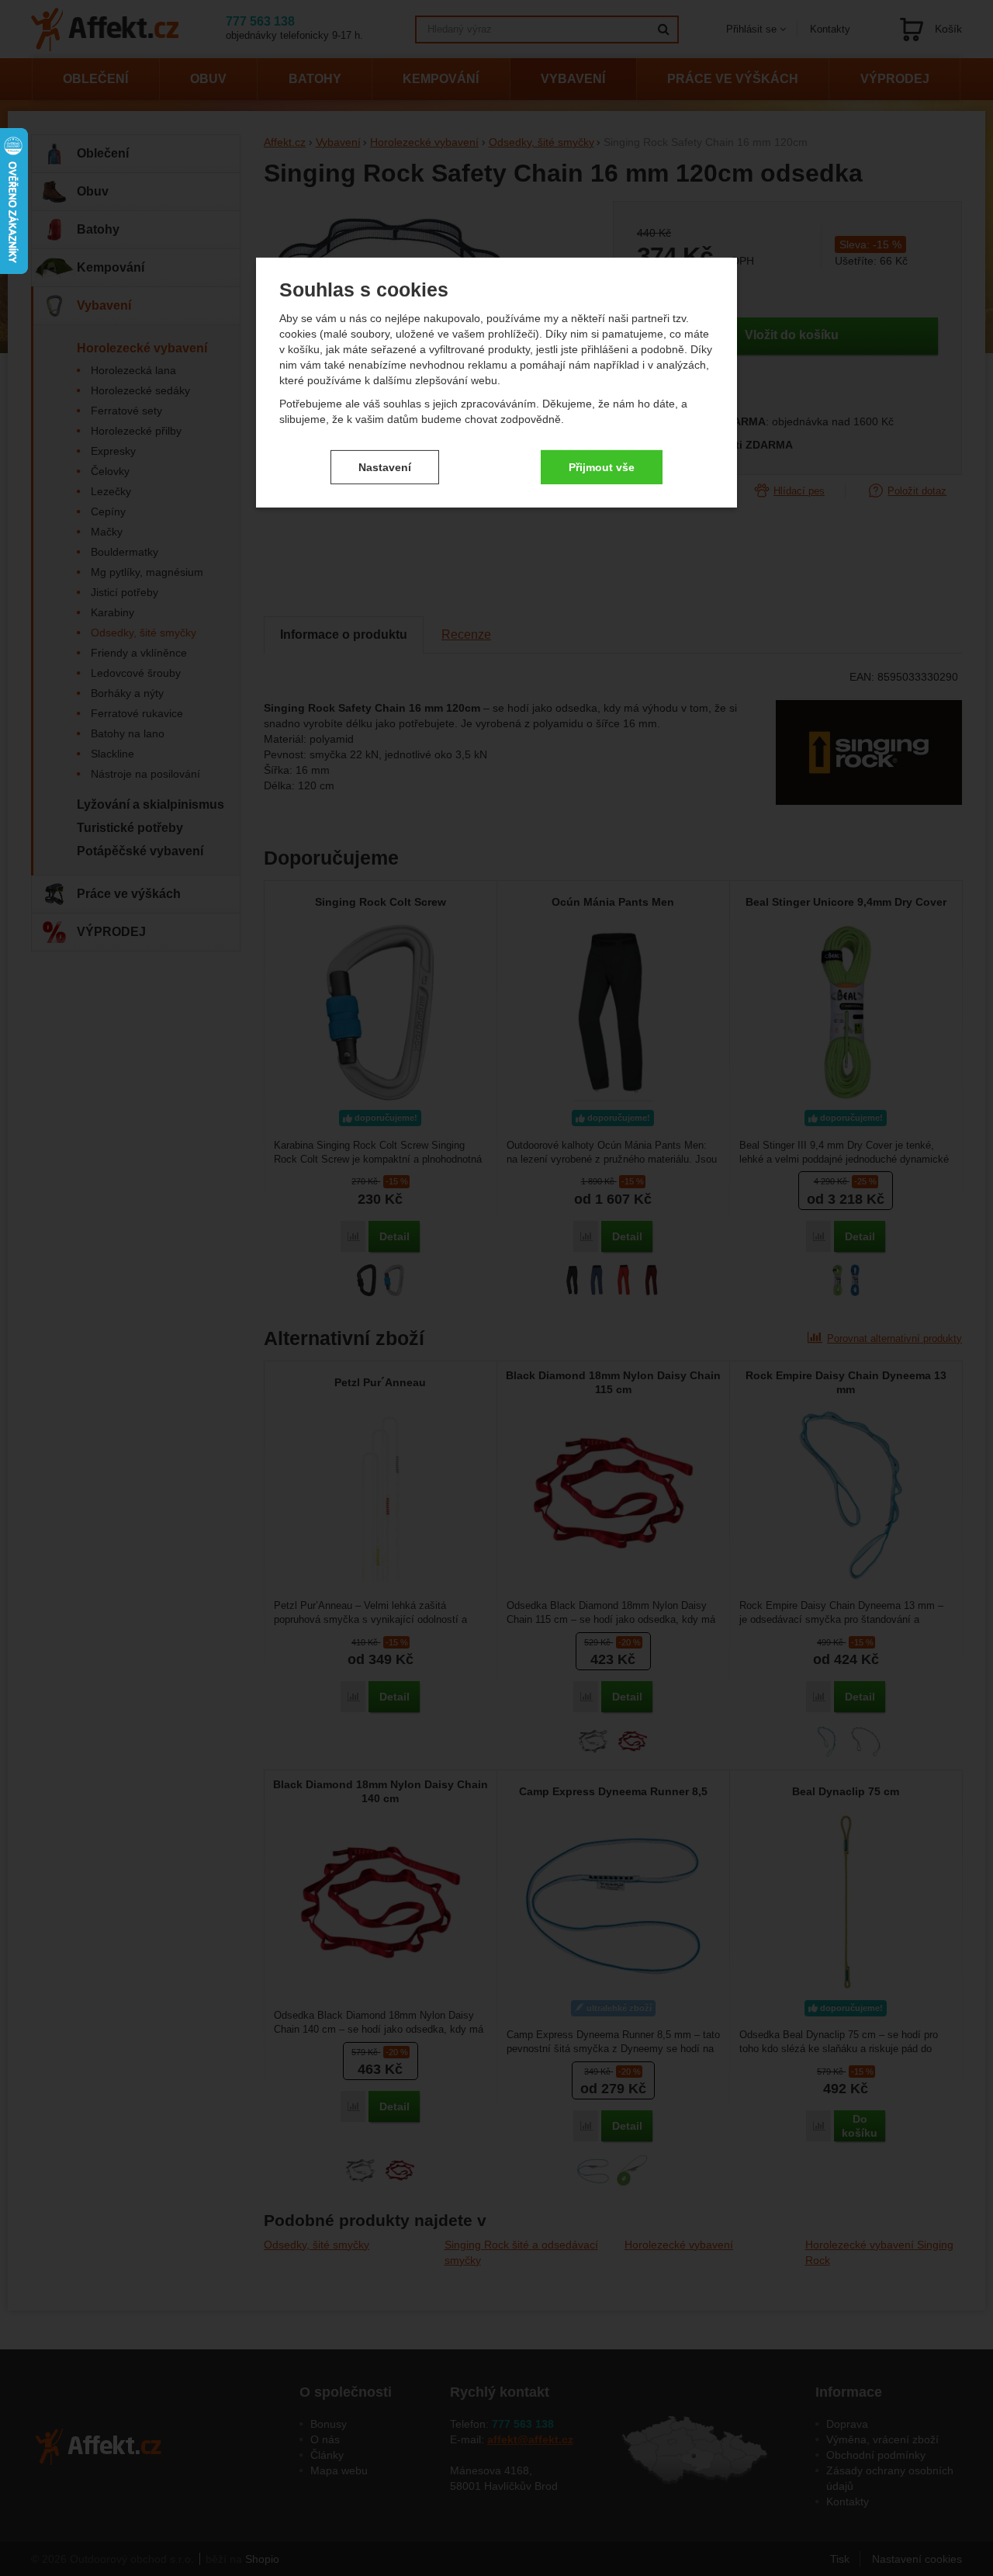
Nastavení (385, 466)
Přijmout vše (602, 466)
